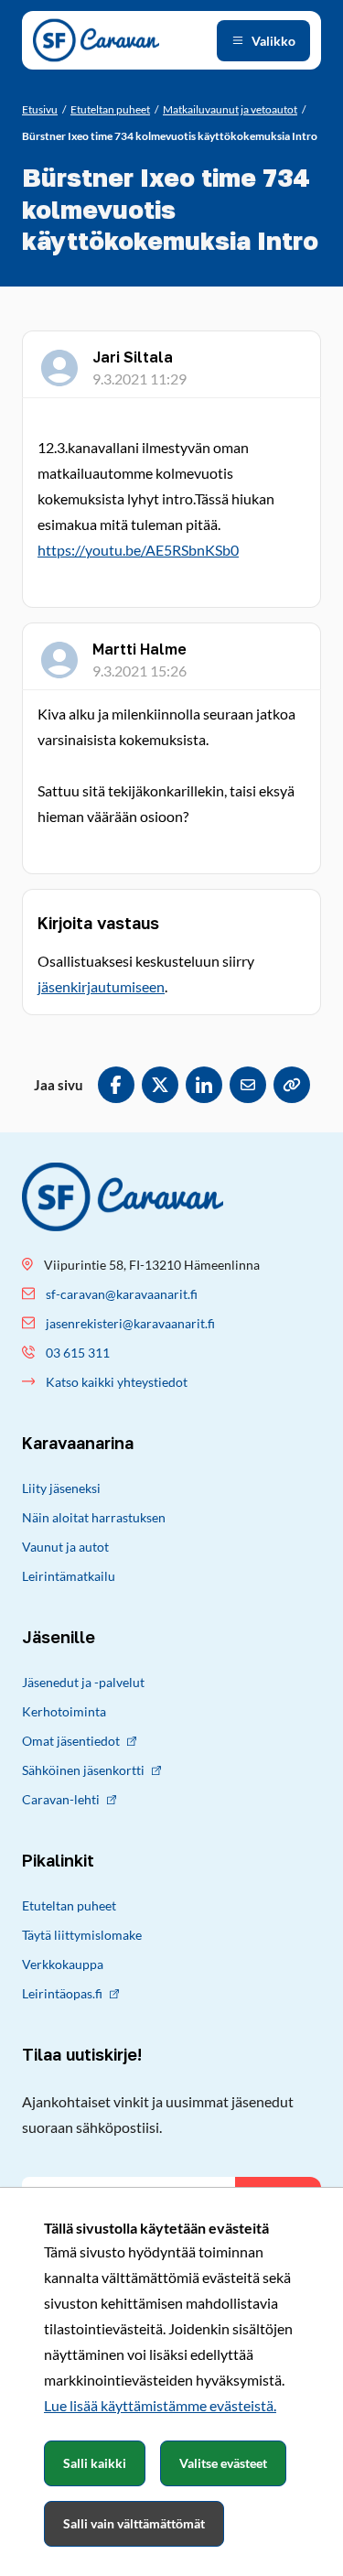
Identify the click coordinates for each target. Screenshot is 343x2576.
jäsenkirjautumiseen (101, 986)
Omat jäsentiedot (71, 1741)
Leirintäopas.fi (62, 1993)
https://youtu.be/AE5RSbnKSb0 (138, 550)
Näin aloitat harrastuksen (94, 1517)
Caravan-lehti (61, 1799)
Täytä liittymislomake (82, 1935)
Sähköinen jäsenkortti (83, 1770)
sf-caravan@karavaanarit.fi (122, 1294)
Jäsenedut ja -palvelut (83, 1682)
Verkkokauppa (63, 1964)
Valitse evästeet (223, 2463)
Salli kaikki (95, 2463)
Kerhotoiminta (64, 1711)
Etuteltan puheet (69, 1905)
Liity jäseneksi (61, 1488)
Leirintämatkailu (69, 1576)
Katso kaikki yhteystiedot (117, 1382)
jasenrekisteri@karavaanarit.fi (130, 1323)
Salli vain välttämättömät (134, 2523)
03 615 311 (78, 1353)
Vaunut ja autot (65, 1547)
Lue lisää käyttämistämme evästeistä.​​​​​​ (160, 2405)
